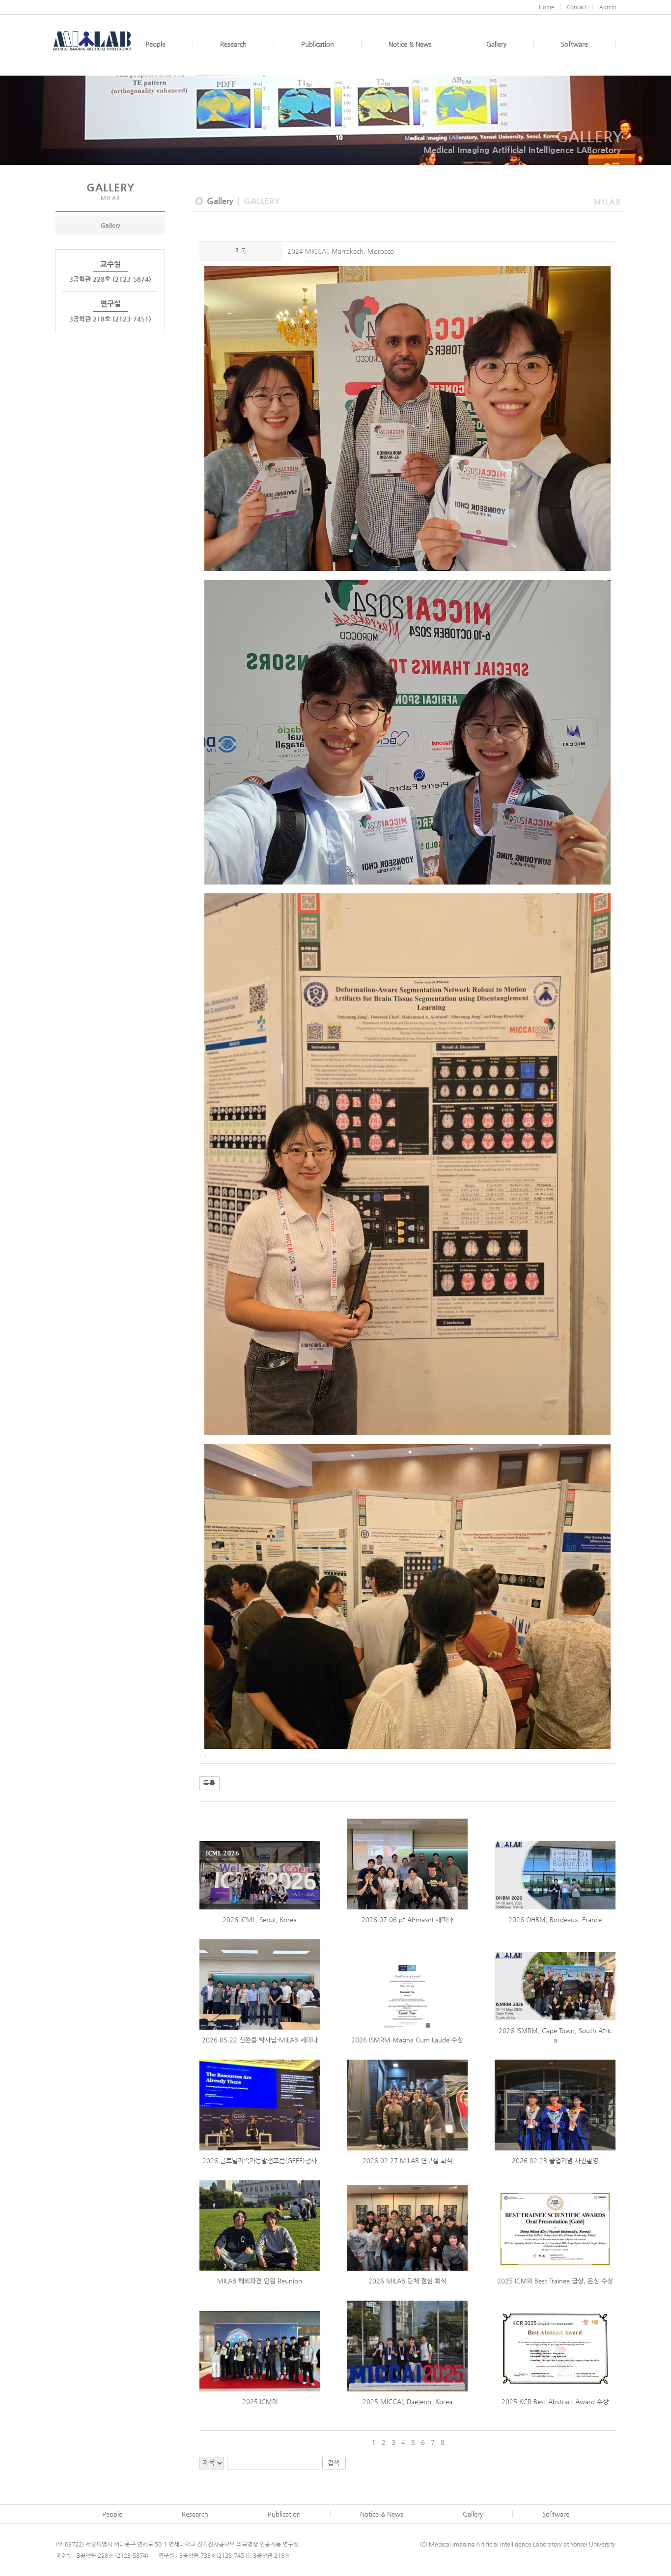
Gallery (111, 225)
